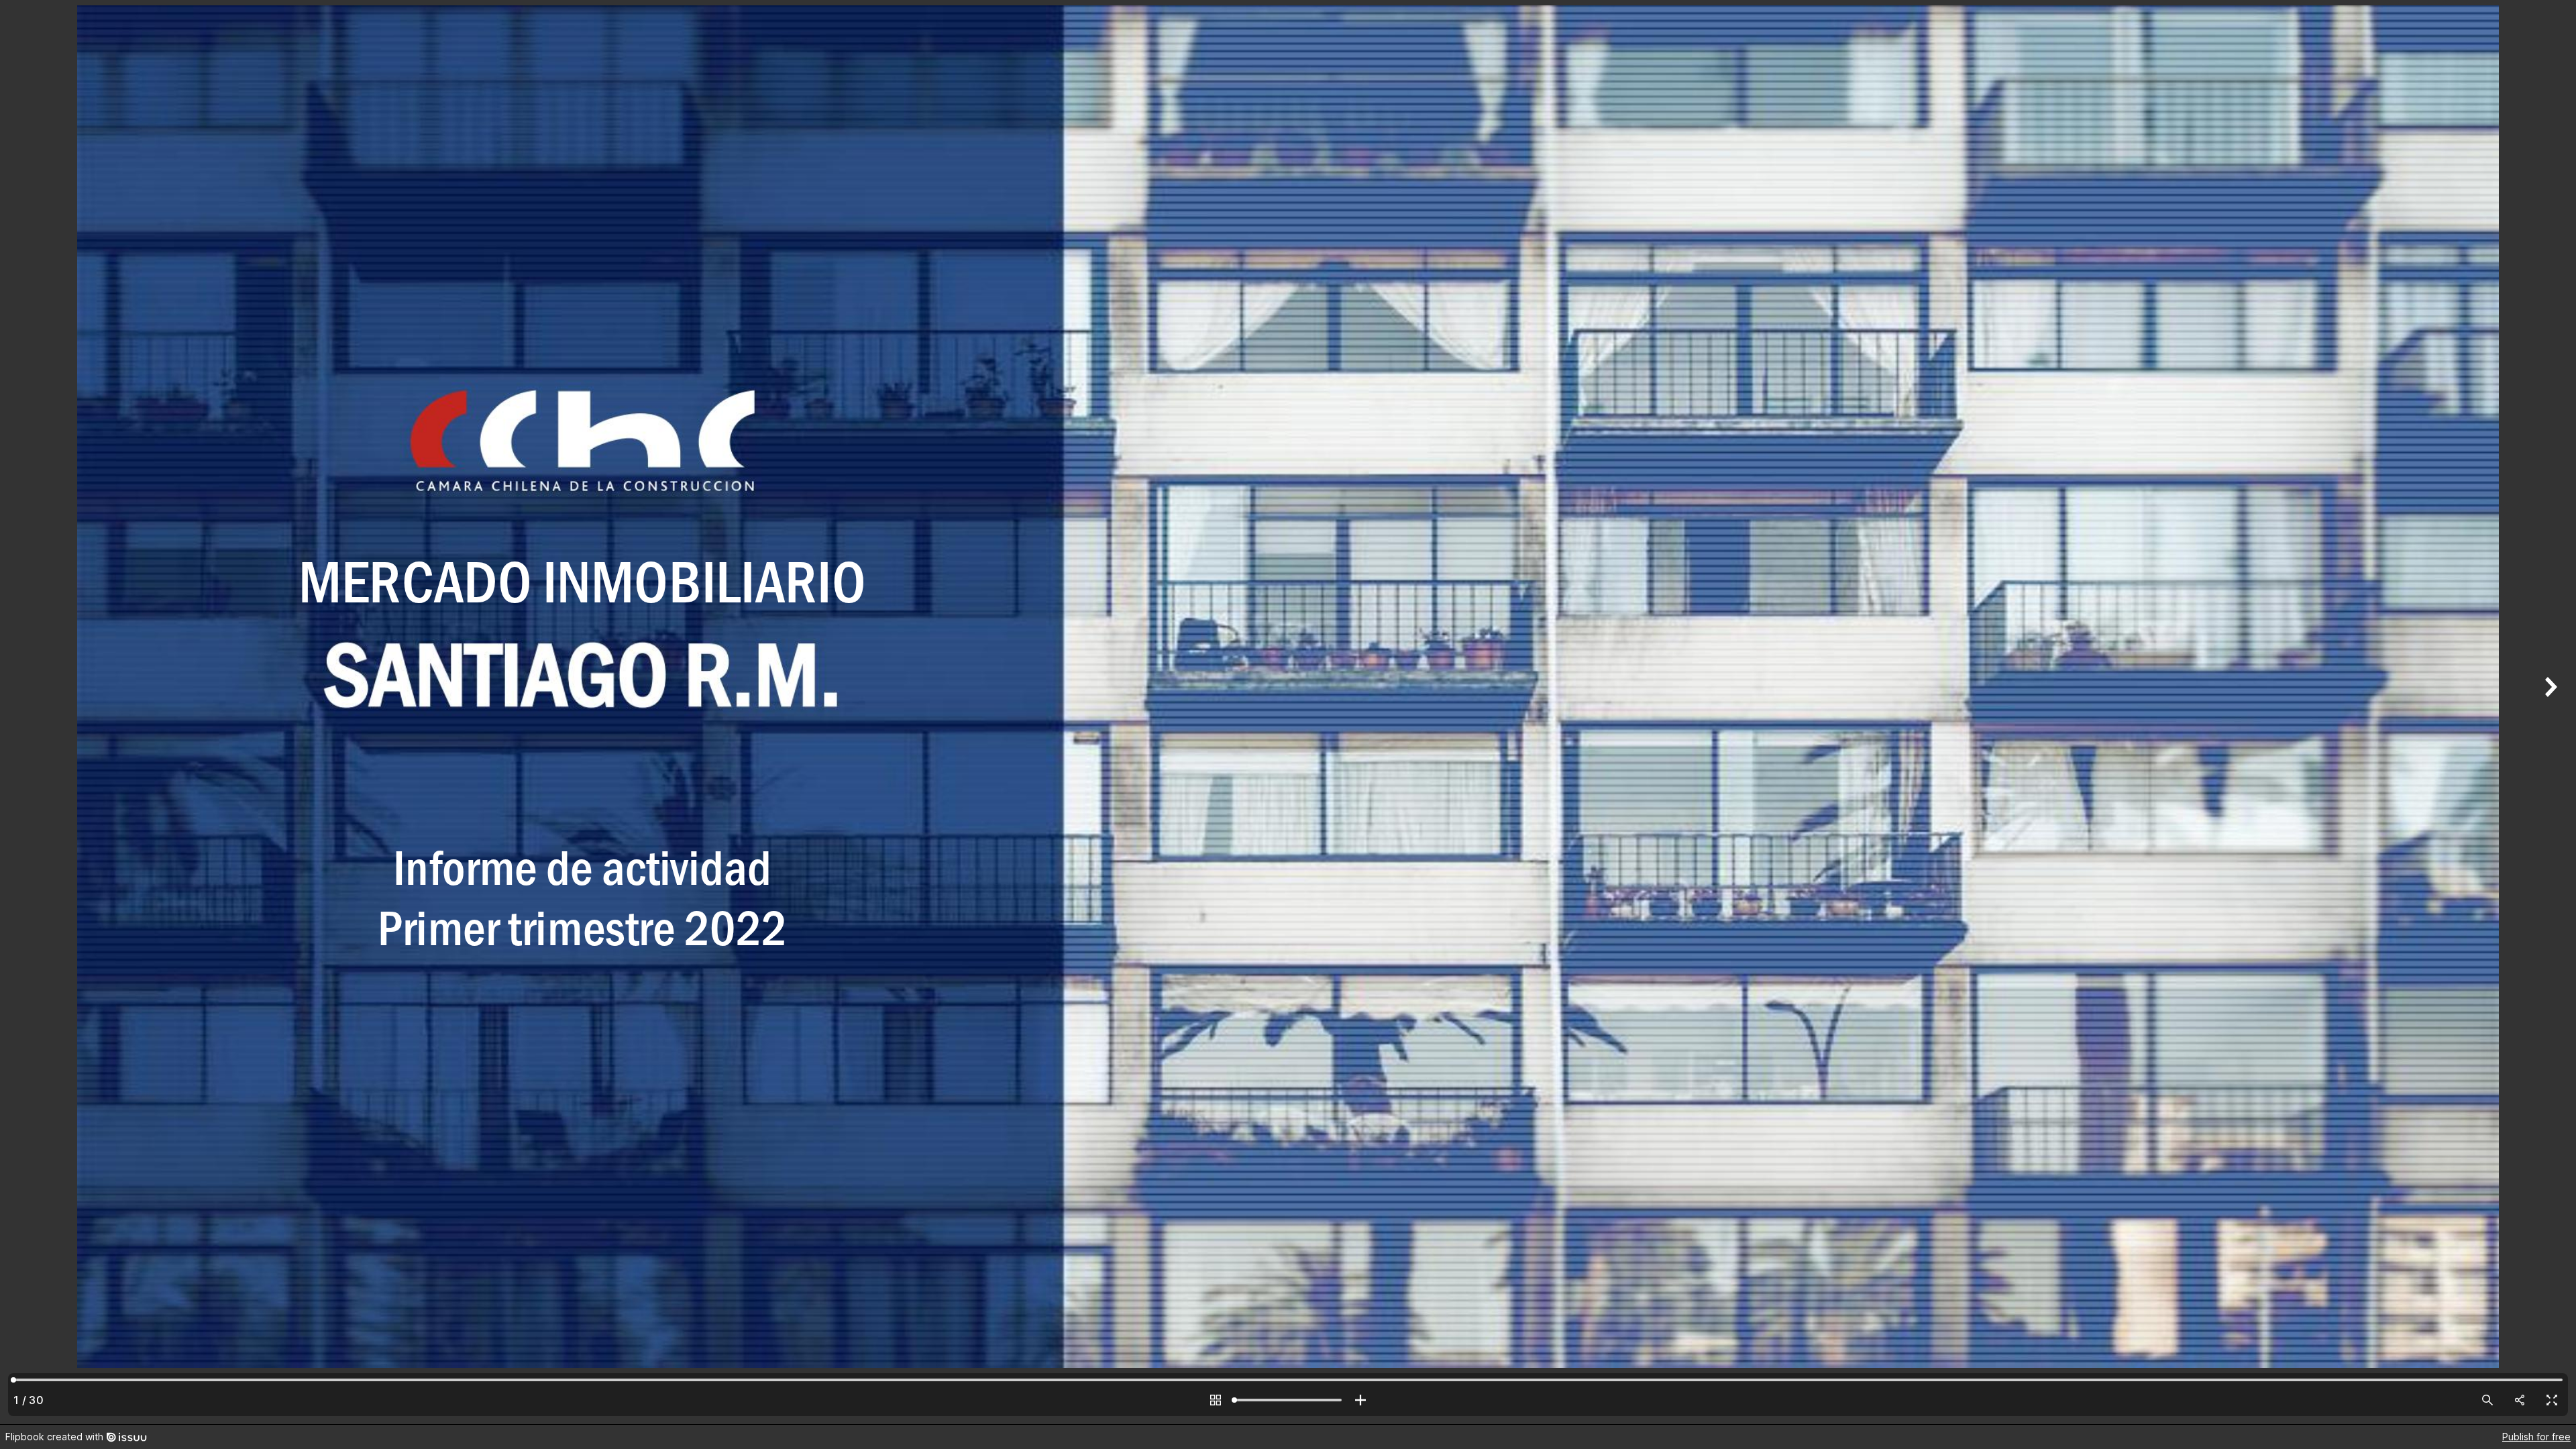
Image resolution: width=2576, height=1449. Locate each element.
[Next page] (2549, 712)
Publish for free (2536, 1437)
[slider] (1288, 1400)
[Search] (2487, 1400)
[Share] (2520, 1400)
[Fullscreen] (2552, 1400)
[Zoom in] (1360, 1400)
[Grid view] (1216, 1400)
